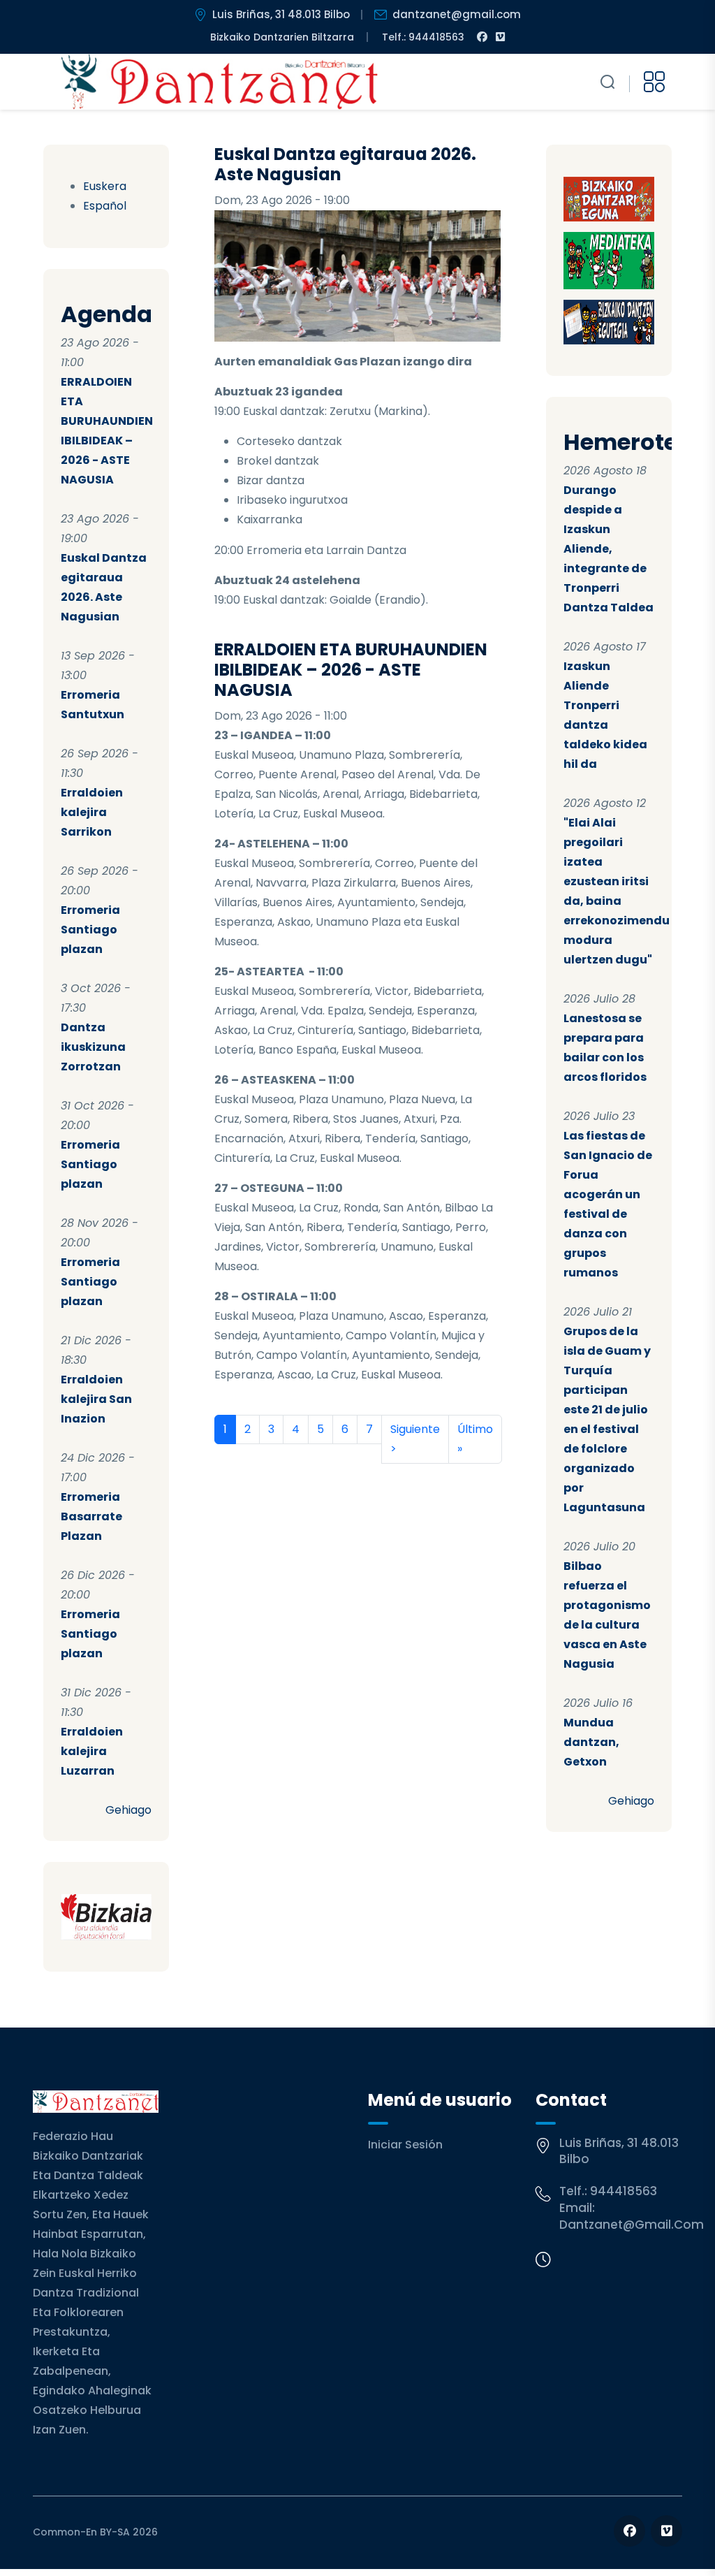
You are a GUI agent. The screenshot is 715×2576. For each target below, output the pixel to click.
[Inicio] (220, 82)
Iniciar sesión (405, 2145)
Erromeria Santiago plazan (90, 930)
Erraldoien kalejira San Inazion (96, 1399)
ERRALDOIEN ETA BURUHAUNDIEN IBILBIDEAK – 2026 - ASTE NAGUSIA (351, 670)
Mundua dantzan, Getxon (591, 1742)
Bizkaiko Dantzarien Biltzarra (282, 37)
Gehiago (128, 1810)
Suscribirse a (220, 1480)
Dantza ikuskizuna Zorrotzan (93, 1047)
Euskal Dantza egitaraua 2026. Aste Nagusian (345, 164)
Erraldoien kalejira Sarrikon (92, 812)
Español (105, 206)
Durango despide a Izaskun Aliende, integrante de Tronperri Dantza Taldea (609, 549)
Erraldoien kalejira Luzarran (92, 1751)
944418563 (624, 2191)
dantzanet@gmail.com (457, 14)
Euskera (105, 186)
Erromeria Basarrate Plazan (91, 1516)
